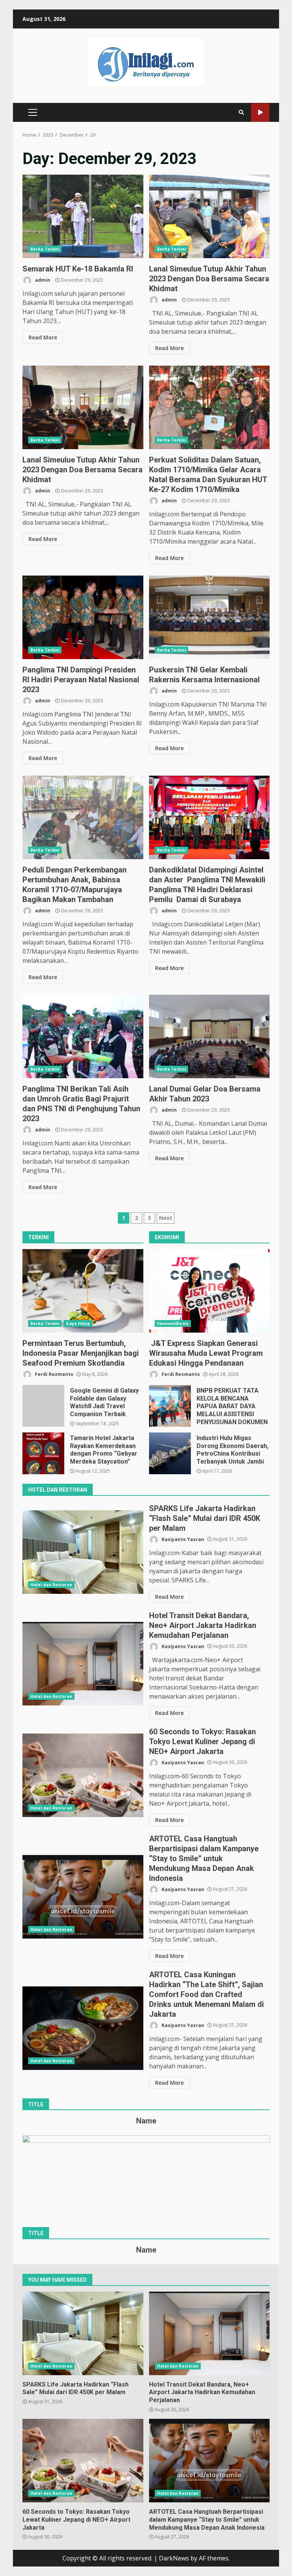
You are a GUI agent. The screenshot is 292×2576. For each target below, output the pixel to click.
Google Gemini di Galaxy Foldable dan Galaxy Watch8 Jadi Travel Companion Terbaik (43, 1406)
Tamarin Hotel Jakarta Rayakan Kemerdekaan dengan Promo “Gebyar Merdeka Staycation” (43, 1453)
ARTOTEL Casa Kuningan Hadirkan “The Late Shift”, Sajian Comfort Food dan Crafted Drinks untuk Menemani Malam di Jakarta (83, 2028)
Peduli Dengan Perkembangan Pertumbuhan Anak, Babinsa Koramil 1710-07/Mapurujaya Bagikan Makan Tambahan (83, 817)
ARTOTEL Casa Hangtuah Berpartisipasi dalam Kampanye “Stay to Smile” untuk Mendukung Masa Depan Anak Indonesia (83, 1897)
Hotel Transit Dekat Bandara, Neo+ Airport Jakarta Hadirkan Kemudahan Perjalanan (83, 1664)
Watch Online (260, 113)
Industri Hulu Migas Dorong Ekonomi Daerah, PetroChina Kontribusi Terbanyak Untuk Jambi (170, 1453)
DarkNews (174, 2558)
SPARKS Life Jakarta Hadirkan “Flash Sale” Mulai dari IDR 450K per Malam (83, 1552)
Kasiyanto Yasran (182, 1539)
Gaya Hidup (78, 1323)
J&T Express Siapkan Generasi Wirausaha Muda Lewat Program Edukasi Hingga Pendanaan (209, 1291)
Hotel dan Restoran (51, 1585)
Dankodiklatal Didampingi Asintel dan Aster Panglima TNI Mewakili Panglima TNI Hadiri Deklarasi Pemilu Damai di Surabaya (209, 817)
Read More (43, 337)
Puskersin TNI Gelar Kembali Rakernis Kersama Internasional (209, 617)
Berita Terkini (45, 249)
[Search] (241, 112)
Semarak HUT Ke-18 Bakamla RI (83, 216)
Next (166, 1218)
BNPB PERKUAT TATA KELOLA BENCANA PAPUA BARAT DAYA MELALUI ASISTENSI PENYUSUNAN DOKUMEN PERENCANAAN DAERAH (170, 1406)
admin (42, 280)
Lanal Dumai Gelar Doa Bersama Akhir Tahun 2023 (209, 1036)
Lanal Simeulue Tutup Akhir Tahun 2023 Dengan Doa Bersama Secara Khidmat (209, 216)
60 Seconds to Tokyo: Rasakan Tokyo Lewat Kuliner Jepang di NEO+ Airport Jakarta (83, 1775)
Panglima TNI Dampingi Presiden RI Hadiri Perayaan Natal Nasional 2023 (83, 617)
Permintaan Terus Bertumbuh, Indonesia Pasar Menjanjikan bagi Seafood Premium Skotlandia (83, 1291)
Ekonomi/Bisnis (173, 1323)
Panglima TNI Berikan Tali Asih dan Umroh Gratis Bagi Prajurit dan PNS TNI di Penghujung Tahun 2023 (83, 1036)
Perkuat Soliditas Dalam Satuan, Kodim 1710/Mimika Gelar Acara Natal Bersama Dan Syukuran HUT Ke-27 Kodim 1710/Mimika (209, 407)
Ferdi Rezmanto (54, 1374)
